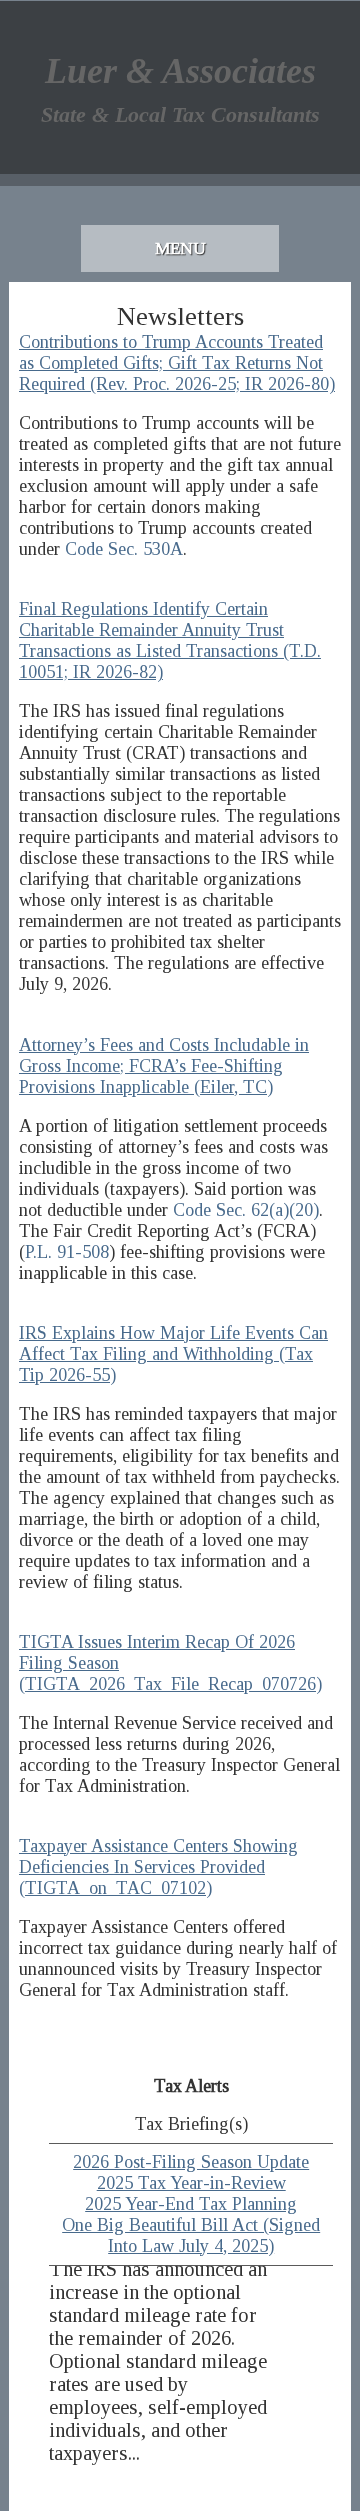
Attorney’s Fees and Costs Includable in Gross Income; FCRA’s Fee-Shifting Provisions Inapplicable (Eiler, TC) (164, 1066)
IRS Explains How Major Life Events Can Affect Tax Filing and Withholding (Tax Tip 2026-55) (173, 1354)
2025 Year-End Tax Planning (191, 2204)
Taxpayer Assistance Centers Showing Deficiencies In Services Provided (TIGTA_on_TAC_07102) (158, 1867)
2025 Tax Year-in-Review (191, 2183)
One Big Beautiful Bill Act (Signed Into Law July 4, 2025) (191, 2235)
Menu (180, 248)
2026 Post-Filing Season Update (191, 2162)
